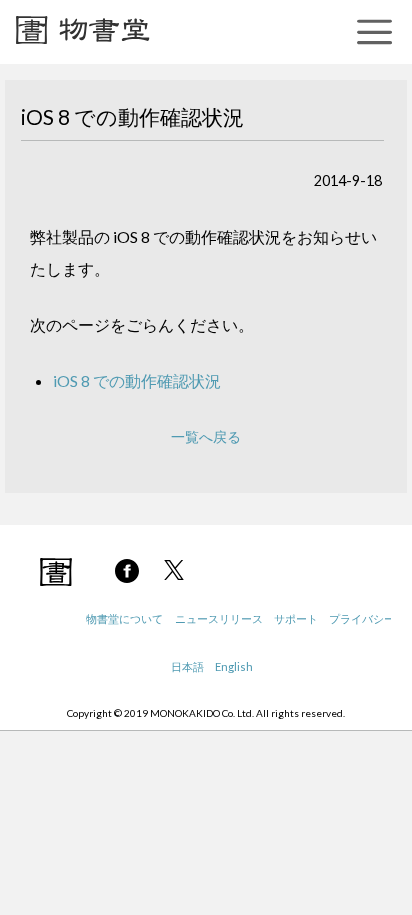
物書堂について (124, 618)
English (234, 666)
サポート (296, 618)
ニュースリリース (219, 618)
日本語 (187, 666)
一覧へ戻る (206, 436)
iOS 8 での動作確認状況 (137, 380)
